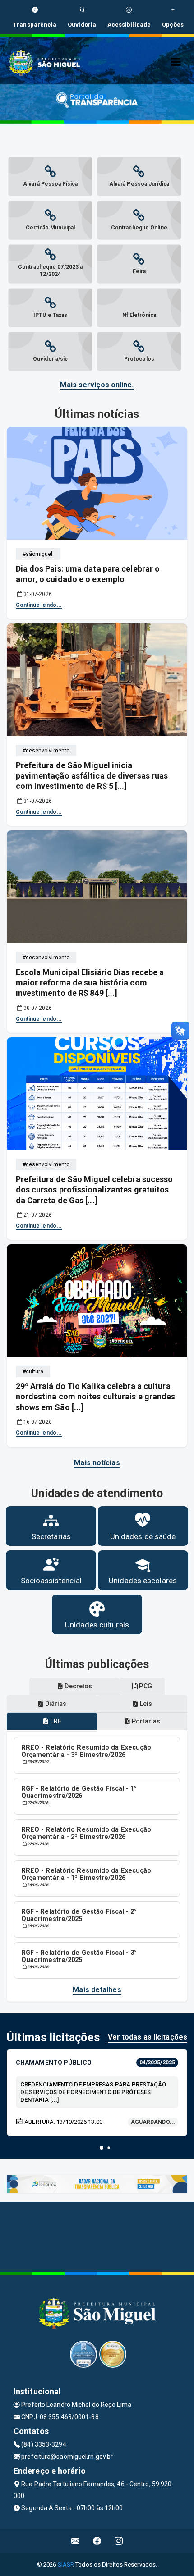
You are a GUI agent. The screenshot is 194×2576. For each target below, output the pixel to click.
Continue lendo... (39, 605)
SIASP (65, 2565)
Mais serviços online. (97, 385)
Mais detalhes (97, 1990)
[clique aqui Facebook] (97, 2541)
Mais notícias (97, 1463)
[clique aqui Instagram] (119, 2541)
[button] (102, 2148)
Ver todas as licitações (148, 2037)
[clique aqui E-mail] (76, 2541)
